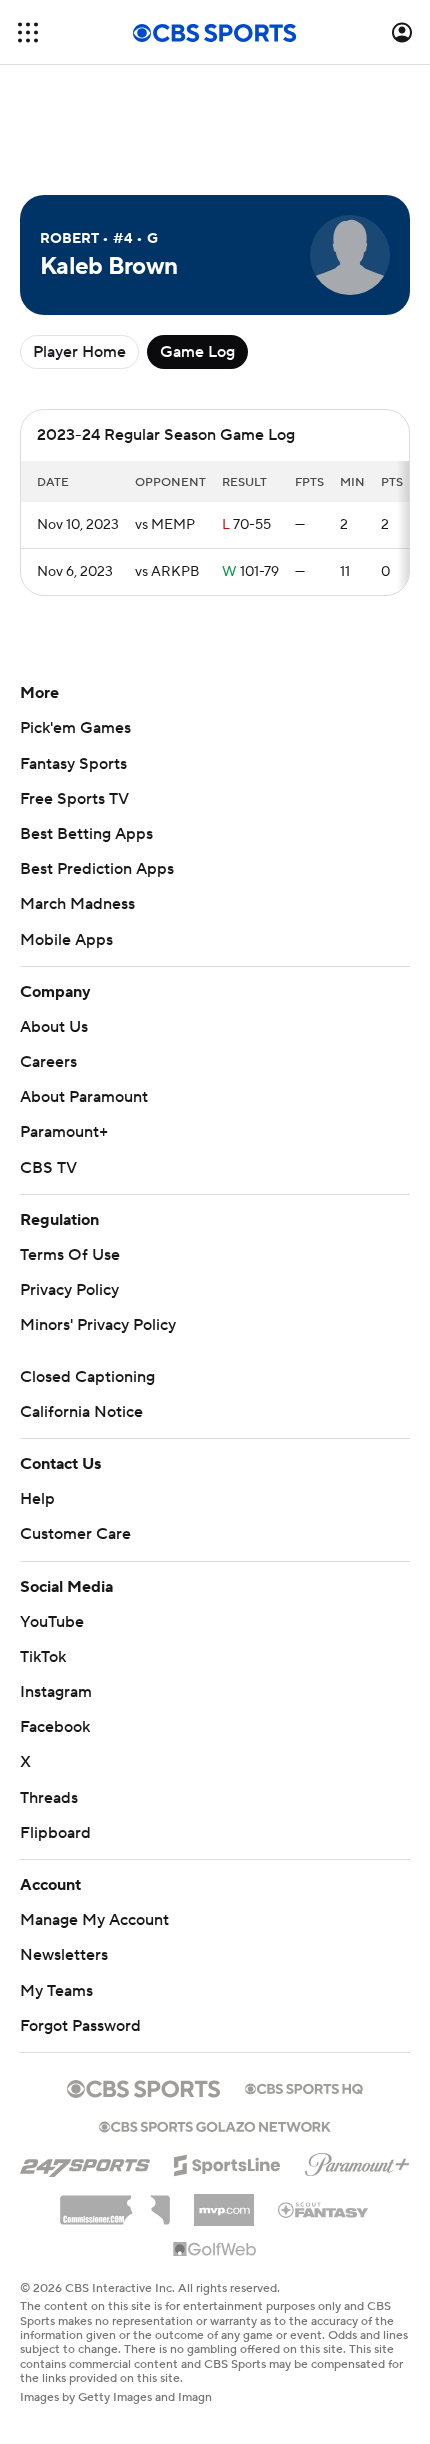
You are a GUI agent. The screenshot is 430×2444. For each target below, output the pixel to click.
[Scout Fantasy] (324, 2209)
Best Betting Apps (86, 834)
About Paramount (84, 1097)
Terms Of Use (70, 1255)
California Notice (81, 1412)
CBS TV (48, 1168)
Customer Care (75, 1534)
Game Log (197, 352)
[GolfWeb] (215, 2250)
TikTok (43, 1657)
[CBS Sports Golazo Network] (215, 2125)
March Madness (77, 904)
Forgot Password (80, 2026)
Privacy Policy (69, 1290)
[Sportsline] (227, 2162)
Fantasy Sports (73, 764)
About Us (54, 1027)
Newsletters (64, 1955)
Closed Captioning (87, 1377)
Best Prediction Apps (97, 869)
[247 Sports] (85, 2162)
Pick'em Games (75, 728)
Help (37, 1499)
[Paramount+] (357, 2161)
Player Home (79, 352)
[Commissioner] (115, 2203)
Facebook (55, 1727)
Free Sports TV (74, 799)
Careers (48, 1062)
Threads (49, 1798)
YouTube (52, 1622)
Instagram (56, 1692)
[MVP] (224, 2202)
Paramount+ (64, 1132)
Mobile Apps (66, 940)
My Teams (56, 1991)
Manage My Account (94, 1920)
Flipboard (55, 1833)
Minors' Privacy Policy (98, 1325)
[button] (28, 32)
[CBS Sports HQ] (304, 2087)
